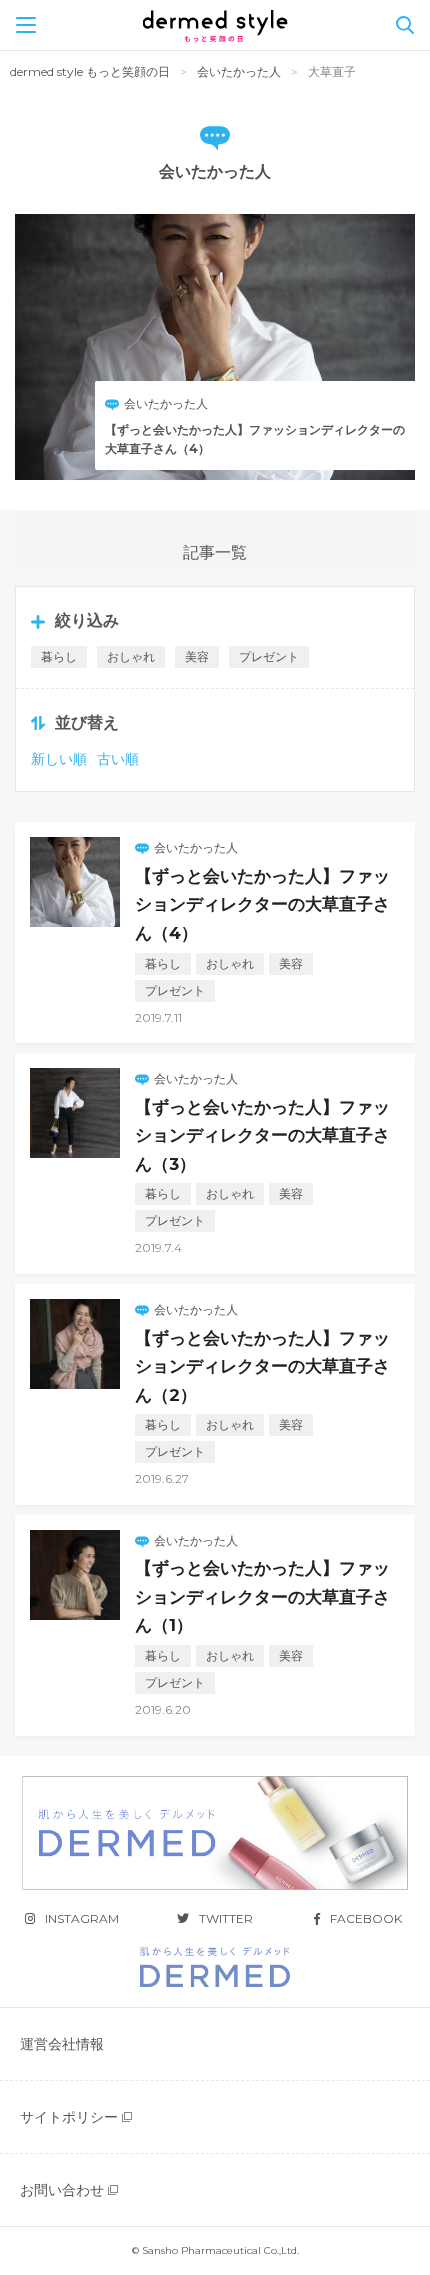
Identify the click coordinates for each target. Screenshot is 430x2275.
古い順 (118, 759)
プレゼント (269, 656)
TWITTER (226, 1918)
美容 (197, 656)
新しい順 (59, 759)
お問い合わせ (62, 2190)
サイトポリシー (69, 2117)
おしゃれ (131, 656)
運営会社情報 (62, 2044)
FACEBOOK (366, 1918)
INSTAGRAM (82, 1918)
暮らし (59, 656)
